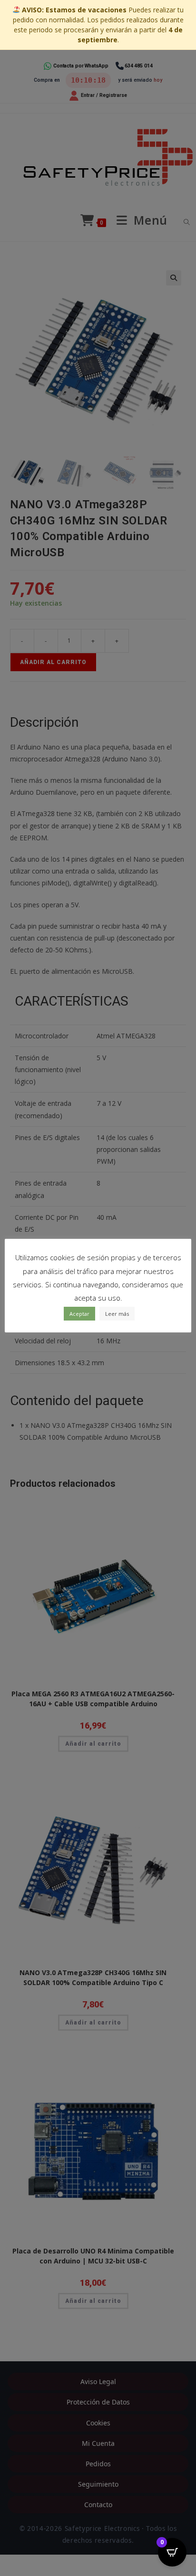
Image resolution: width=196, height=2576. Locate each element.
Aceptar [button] (79, 1314)
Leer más (117, 1314)
